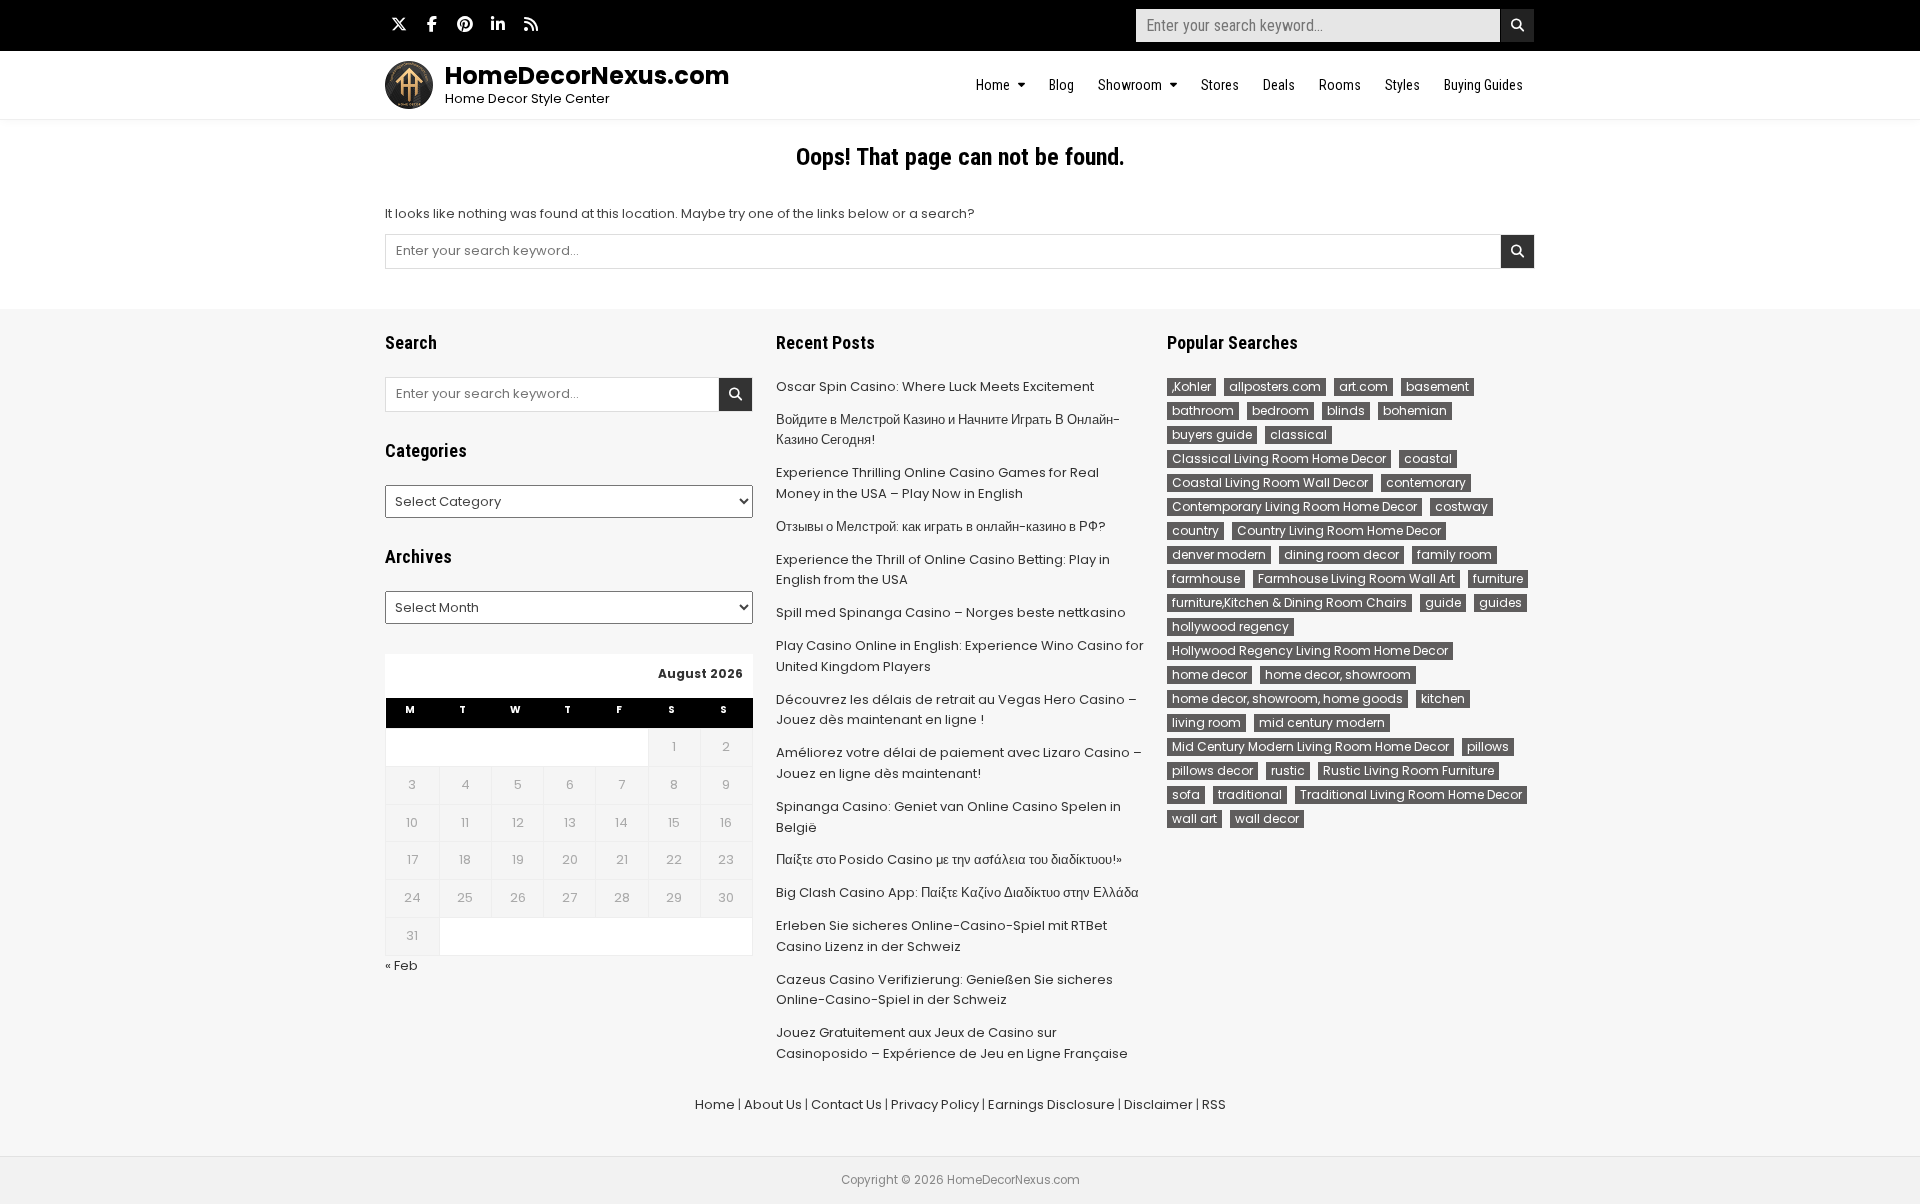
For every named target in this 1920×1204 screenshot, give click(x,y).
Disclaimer (1158, 1104)
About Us (773, 1104)
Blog (1061, 85)
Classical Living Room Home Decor (1279, 458)
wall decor (1267, 818)
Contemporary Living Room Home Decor (1294, 506)
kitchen (1443, 698)
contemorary (1426, 482)
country (1195, 530)
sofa (1186, 794)
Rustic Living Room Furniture (1408, 770)
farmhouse (1206, 578)
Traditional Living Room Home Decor (1411, 794)
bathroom (1203, 410)
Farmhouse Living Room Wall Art (1356, 578)
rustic (1288, 770)
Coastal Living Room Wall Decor (1270, 482)
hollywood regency (1230, 626)
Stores (1220, 85)
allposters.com (1275, 386)
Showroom (1130, 85)
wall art (1194, 818)
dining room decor (1341, 554)
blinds (1346, 410)
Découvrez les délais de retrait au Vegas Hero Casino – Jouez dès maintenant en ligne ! (956, 710)
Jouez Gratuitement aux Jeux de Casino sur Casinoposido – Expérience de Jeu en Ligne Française (952, 1043)
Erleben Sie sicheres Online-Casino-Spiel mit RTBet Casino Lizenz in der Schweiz (941, 936)
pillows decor (1212, 770)
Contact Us (846, 1104)
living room (1206, 722)
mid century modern (1322, 722)
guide (1443, 602)
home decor (1209, 674)
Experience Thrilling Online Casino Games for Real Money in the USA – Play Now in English (937, 483)
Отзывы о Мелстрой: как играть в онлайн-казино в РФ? (941, 526)
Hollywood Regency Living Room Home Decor (1310, 650)
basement (1437, 386)
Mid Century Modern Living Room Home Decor (1310, 746)
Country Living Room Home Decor (1339, 530)
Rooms (1340, 85)
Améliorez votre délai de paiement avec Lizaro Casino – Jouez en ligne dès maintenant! (959, 763)
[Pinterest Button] (465, 24)
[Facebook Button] (432, 24)
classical (1298, 434)
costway (1461, 506)
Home (993, 85)
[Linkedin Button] (498, 24)
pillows (1488, 746)
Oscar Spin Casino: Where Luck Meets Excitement (935, 386)
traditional (1250, 794)
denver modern (1219, 554)
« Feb (401, 965)
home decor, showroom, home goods (1287, 698)
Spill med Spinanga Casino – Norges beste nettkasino (951, 612)
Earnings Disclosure (1051, 1104)
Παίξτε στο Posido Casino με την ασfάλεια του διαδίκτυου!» (949, 859)
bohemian (1415, 410)
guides (1500, 602)
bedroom (1280, 410)
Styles (1402, 85)
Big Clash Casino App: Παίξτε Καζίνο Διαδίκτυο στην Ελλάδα (957, 892)
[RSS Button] (531, 24)
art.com (1363, 386)
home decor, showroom (1338, 674)
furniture (1498, 578)
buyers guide (1212, 434)
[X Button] (399, 24)
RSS (1214, 1104)
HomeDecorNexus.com (587, 75)
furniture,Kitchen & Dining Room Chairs (1289, 602)
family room (1454, 554)
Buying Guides (1483, 85)
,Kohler (1191, 386)
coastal (1428, 458)
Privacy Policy (935, 1104)
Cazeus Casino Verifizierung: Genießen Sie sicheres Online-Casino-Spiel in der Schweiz (944, 990)
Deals (1279, 85)
